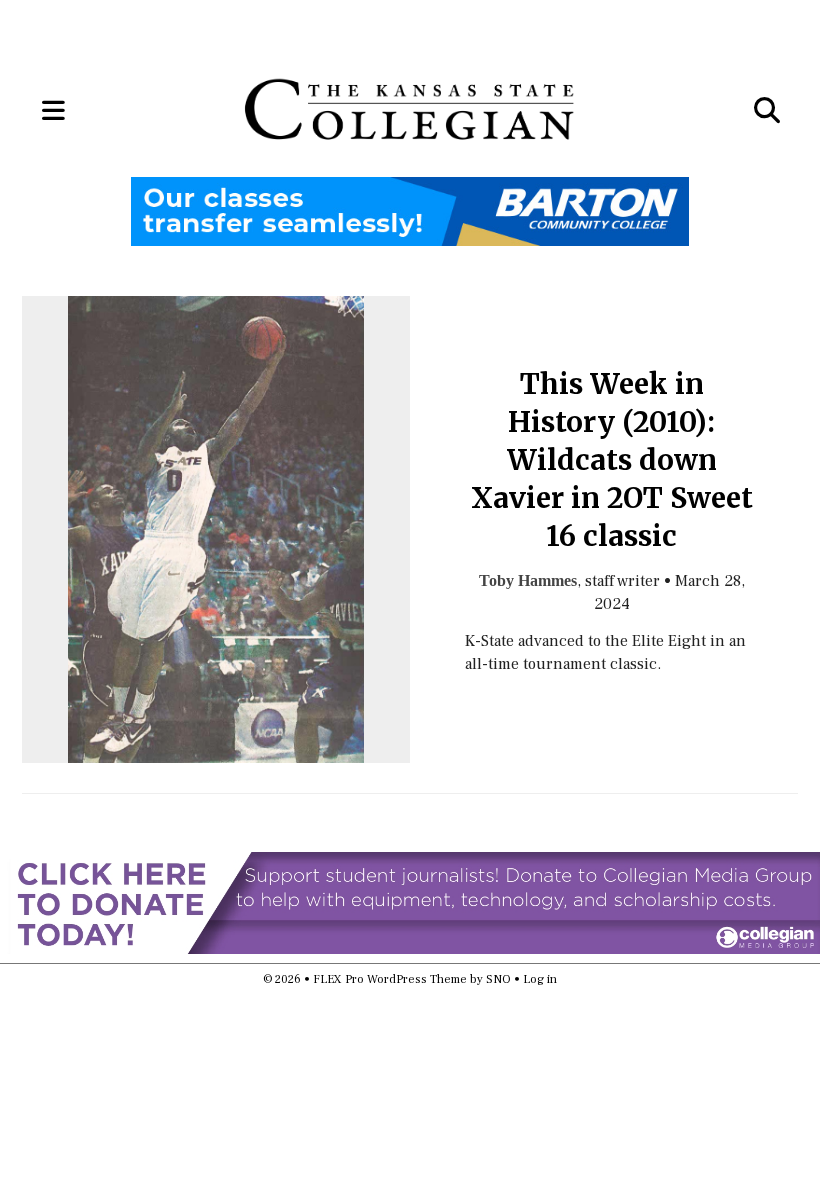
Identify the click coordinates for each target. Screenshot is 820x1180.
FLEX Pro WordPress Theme (390, 979)
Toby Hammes (528, 581)
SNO (498, 979)
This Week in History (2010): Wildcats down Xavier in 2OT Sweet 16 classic (612, 460)
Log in (540, 979)
